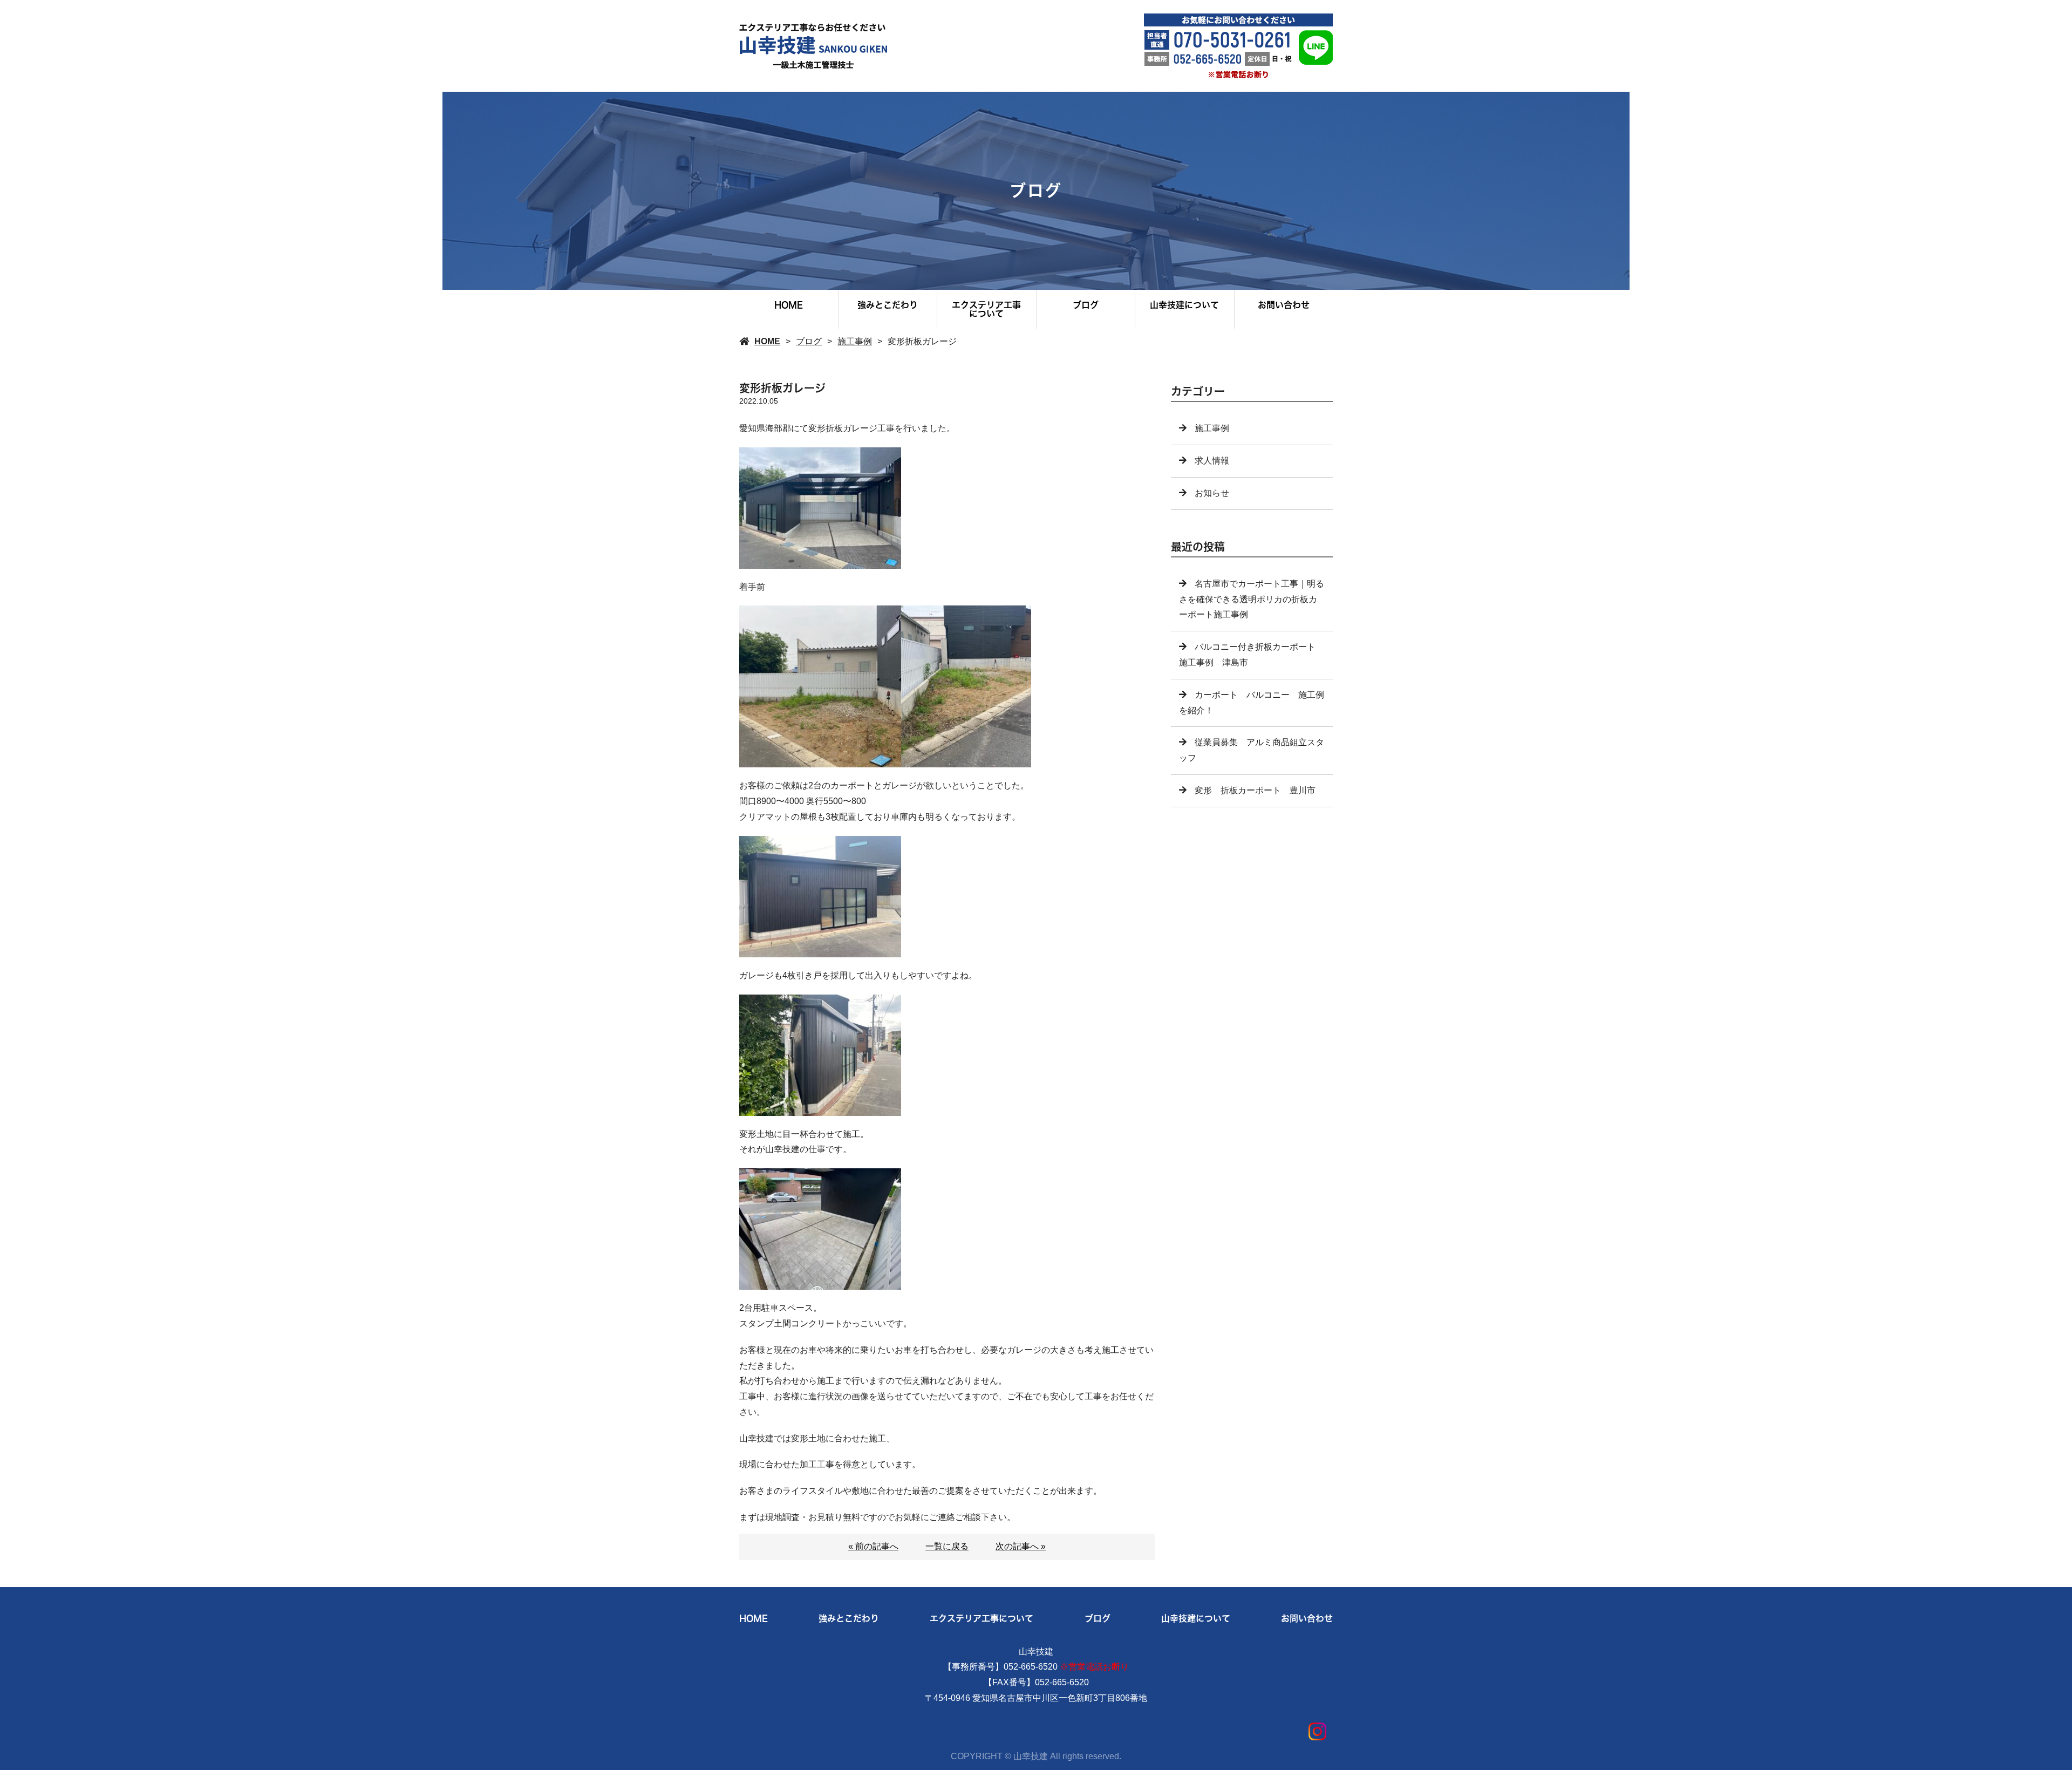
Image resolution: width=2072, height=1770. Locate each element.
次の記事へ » (1021, 1546)
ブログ (1086, 305)
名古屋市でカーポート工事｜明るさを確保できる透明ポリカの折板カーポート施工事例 (1252, 599)
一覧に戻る (947, 1546)
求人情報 (1212, 461)
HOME (789, 305)
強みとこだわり (888, 305)
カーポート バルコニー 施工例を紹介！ (1252, 703)
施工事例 (855, 341)
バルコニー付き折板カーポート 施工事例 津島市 (1252, 655)
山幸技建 (1036, 1652)
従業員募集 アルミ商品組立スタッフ (1252, 750)
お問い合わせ (1284, 305)
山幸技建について (1184, 305)
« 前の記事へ (873, 1546)
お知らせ (1212, 493)
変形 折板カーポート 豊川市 (1255, 790)
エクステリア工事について (986, 309)
